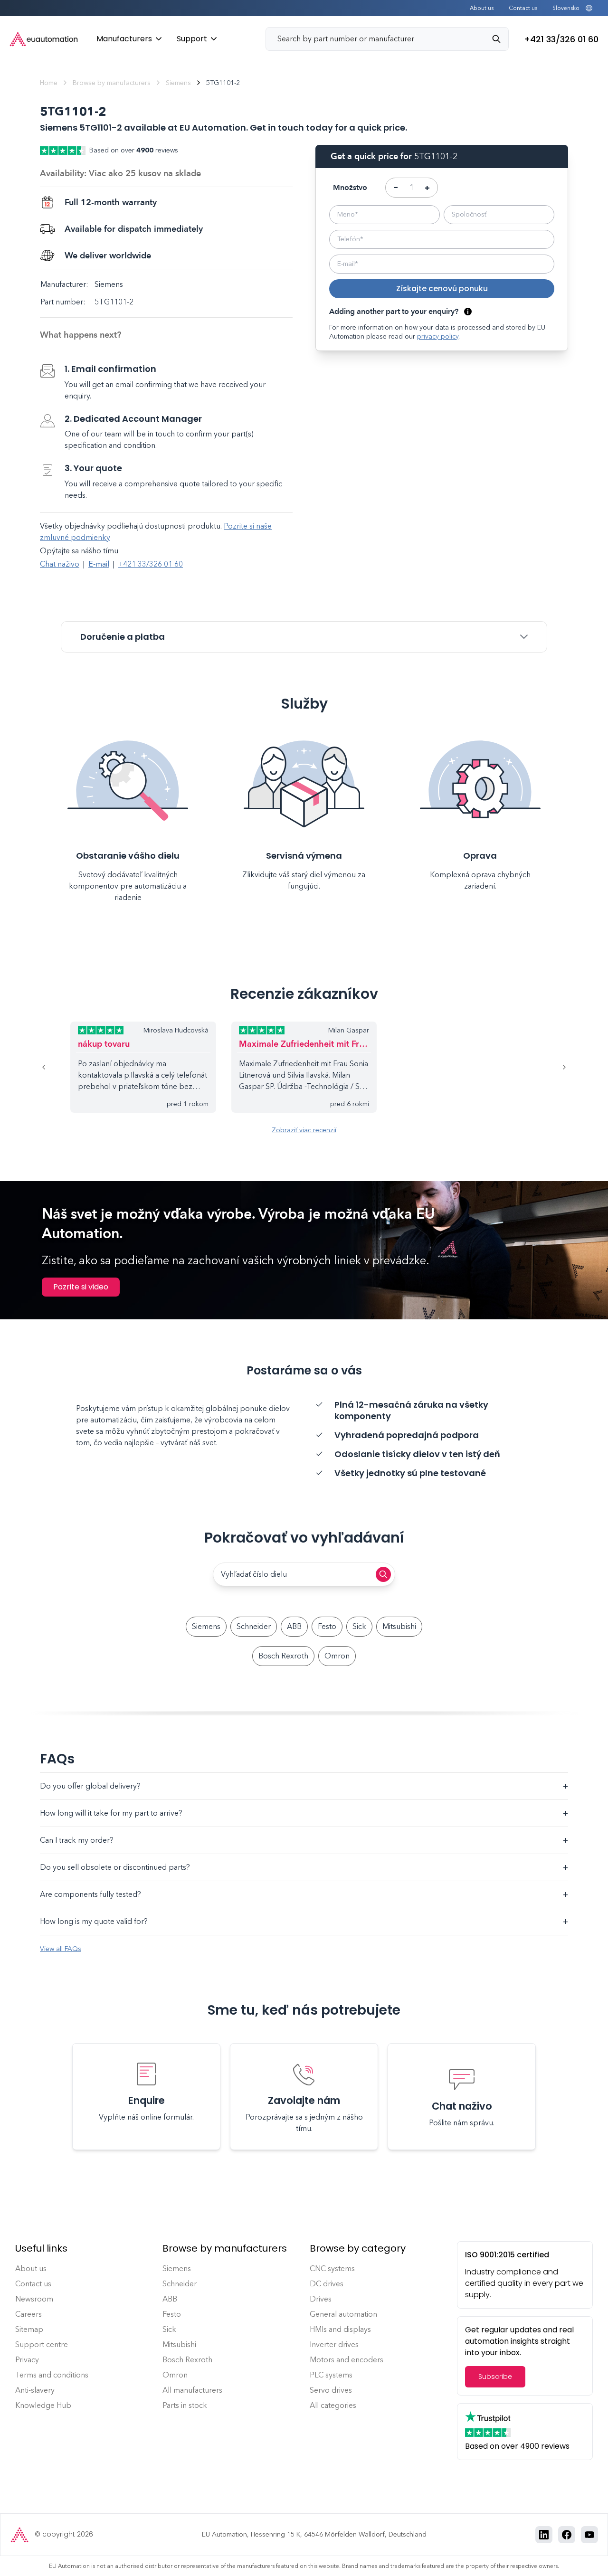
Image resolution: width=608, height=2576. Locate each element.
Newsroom (34, 2299)
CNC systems (332, 2268)
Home (49, 83)
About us (482, 8)
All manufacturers (192, 2390)
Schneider (254, 1626)
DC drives (327, 2284)
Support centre (42, 2344)
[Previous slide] (55, 1067)
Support (192, 39)
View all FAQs (61, 1949)
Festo (327, 1626)
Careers (28, 2314)
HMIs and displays (340, 2329)
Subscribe (495, 2377)
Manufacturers (124, 39)
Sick (359, 1626)
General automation (343, 2314)
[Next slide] (553, 1067)
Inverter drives (334, 2344)
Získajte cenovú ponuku (442, 289)
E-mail (99, 564)
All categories (333, 2405)
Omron (337, 1656)
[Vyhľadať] (500, 39)
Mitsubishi (399, 1626)
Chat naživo (60, 564)
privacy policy (438, 336)
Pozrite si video (81, 1287)
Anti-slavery (35, 2390)
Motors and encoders (347, 2360)
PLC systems (331, 2375)
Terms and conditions (52, 2375)
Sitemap (29, 2329)
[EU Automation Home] (44, 39)
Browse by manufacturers (112, 83)
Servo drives (331, 2390)
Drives (321, 2299)
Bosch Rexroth (283, 1656)
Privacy (27, 2360)
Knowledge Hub (43, 2405)
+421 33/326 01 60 (151, 564)
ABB (294, 1626)
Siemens (178, 83)
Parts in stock (185, 2405)
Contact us (523, 8)
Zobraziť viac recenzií (304, 1130)
